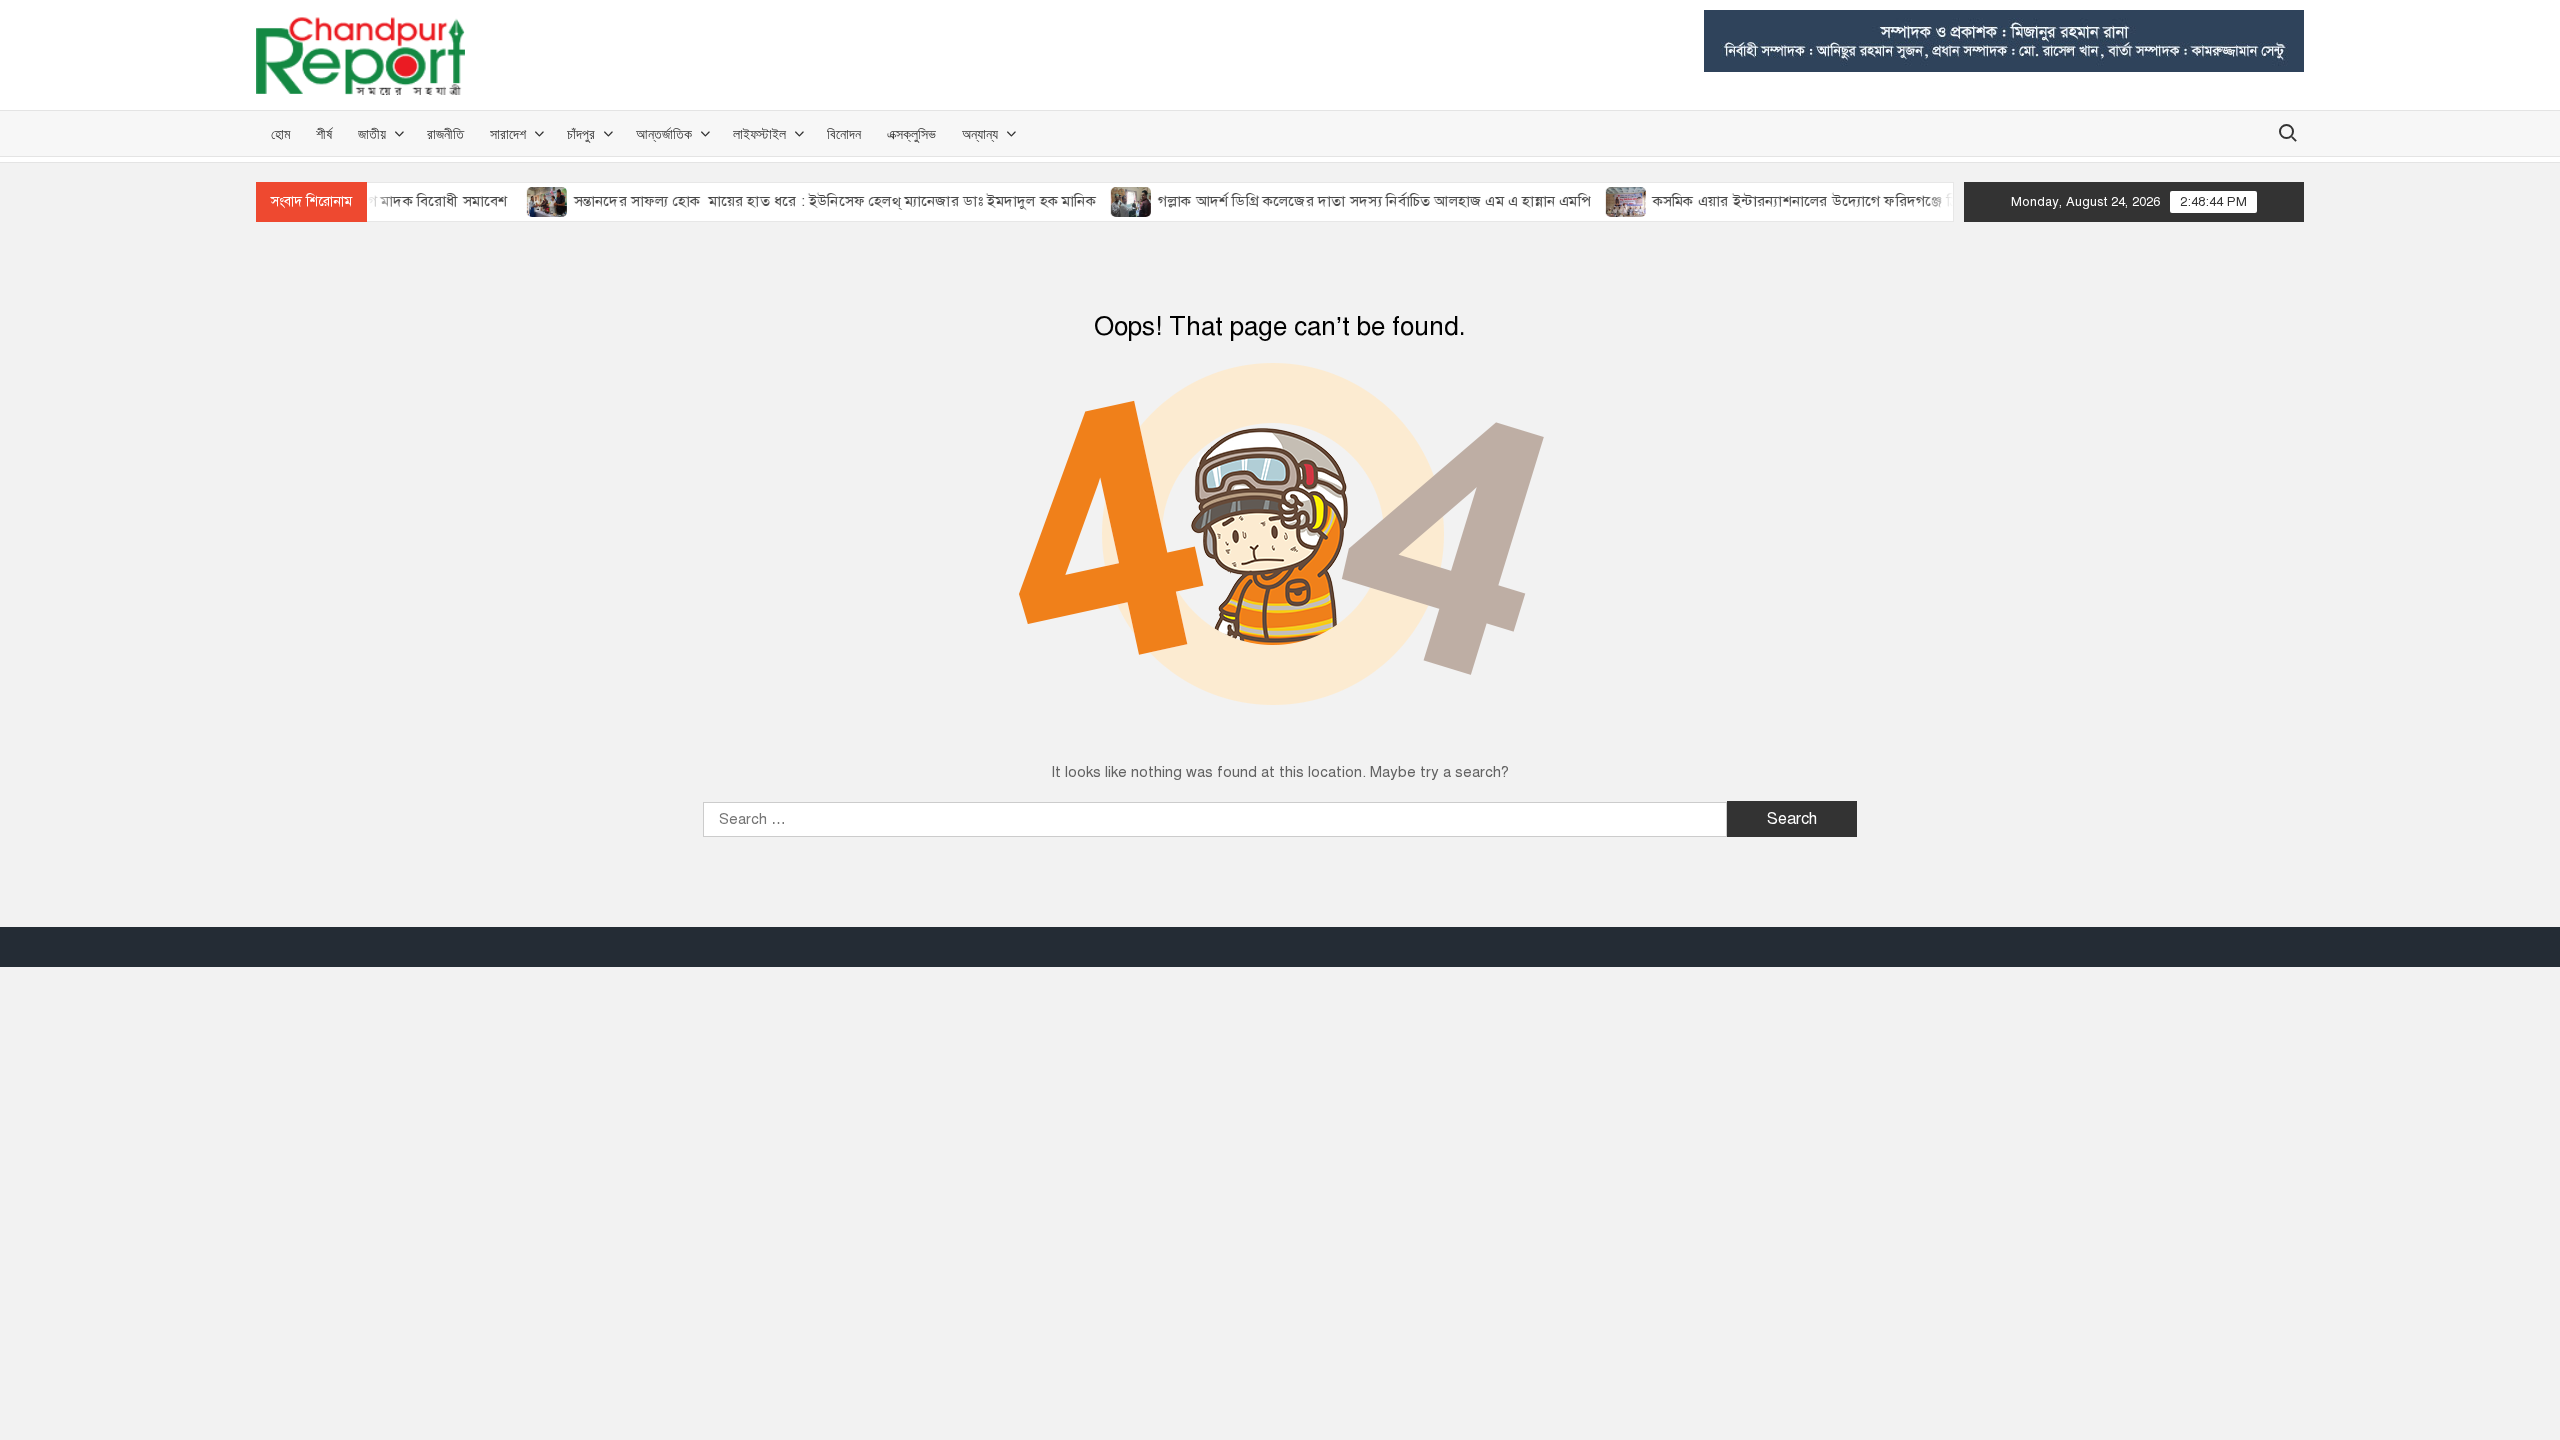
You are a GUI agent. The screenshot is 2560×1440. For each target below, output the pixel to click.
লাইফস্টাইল (759, 133)
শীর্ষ (324, 133)
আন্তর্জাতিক (664, 133)
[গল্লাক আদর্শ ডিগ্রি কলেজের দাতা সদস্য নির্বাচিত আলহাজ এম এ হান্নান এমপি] (1100, 201)
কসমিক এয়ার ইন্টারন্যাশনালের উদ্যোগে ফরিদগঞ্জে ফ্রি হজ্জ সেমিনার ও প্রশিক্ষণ (1843, 201)
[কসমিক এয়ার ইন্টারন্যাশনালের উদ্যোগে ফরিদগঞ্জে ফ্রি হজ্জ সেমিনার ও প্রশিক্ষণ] (1595, 201)
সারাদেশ (508, 133)
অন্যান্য (980, 133)
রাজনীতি (445, 133)
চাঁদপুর (581, 133)
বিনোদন (844, 133)
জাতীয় (372, 133)
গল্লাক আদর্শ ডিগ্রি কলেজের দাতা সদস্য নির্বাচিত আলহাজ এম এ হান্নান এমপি (1342, 201)
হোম (280, 133)
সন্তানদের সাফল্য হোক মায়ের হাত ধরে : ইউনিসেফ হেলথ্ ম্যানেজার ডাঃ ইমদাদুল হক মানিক (803, 201)
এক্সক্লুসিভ (911, 133)
